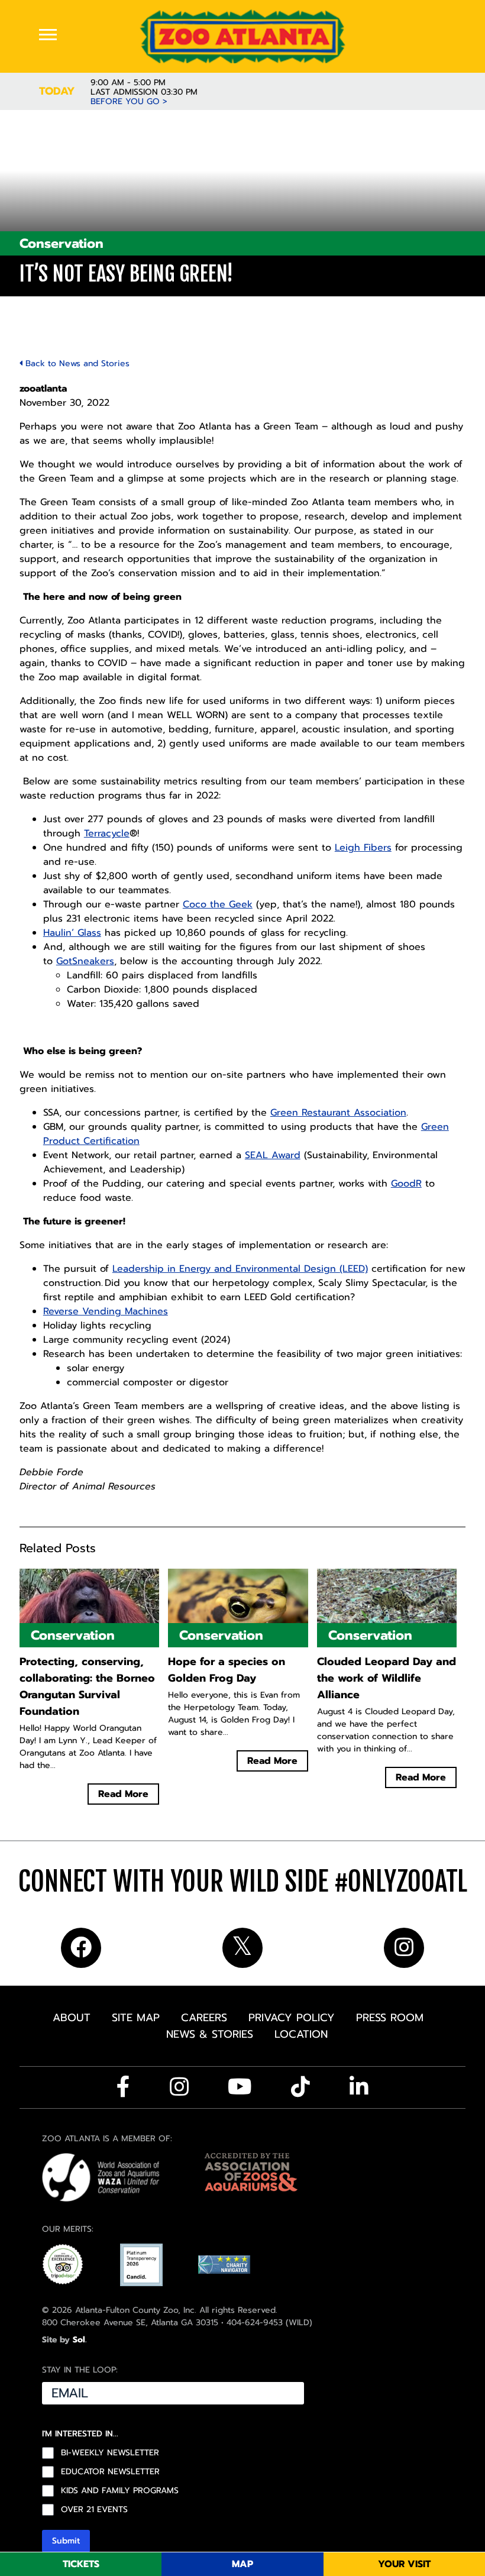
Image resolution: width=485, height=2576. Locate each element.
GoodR (406, 1184)
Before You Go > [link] (129, 102)
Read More (123, 1794)
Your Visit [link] (404, 2564)
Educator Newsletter (110, 2472)
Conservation (62, 243)
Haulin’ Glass (72, 933)
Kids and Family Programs (120, 2491)
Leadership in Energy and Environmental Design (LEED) (240, 1269)
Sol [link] (79, 2340)
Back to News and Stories (76, 363)
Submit (66, 2541)
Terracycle (107, 833)
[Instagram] (179, 2087)
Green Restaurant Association (338, 1113)
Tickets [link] (81, 2564)
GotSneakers (85, 961)
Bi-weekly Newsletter (110, 2453)
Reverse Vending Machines (106, 1311)
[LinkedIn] (359, 2087)
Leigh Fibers (363, 848)
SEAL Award (273, 1155)
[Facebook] (123, 2087)
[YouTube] (240, 2087)
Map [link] (242, 2564)
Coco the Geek (218, 904)
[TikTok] (300, 2087)
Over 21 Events (94, 2510)
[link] (242, 36)
